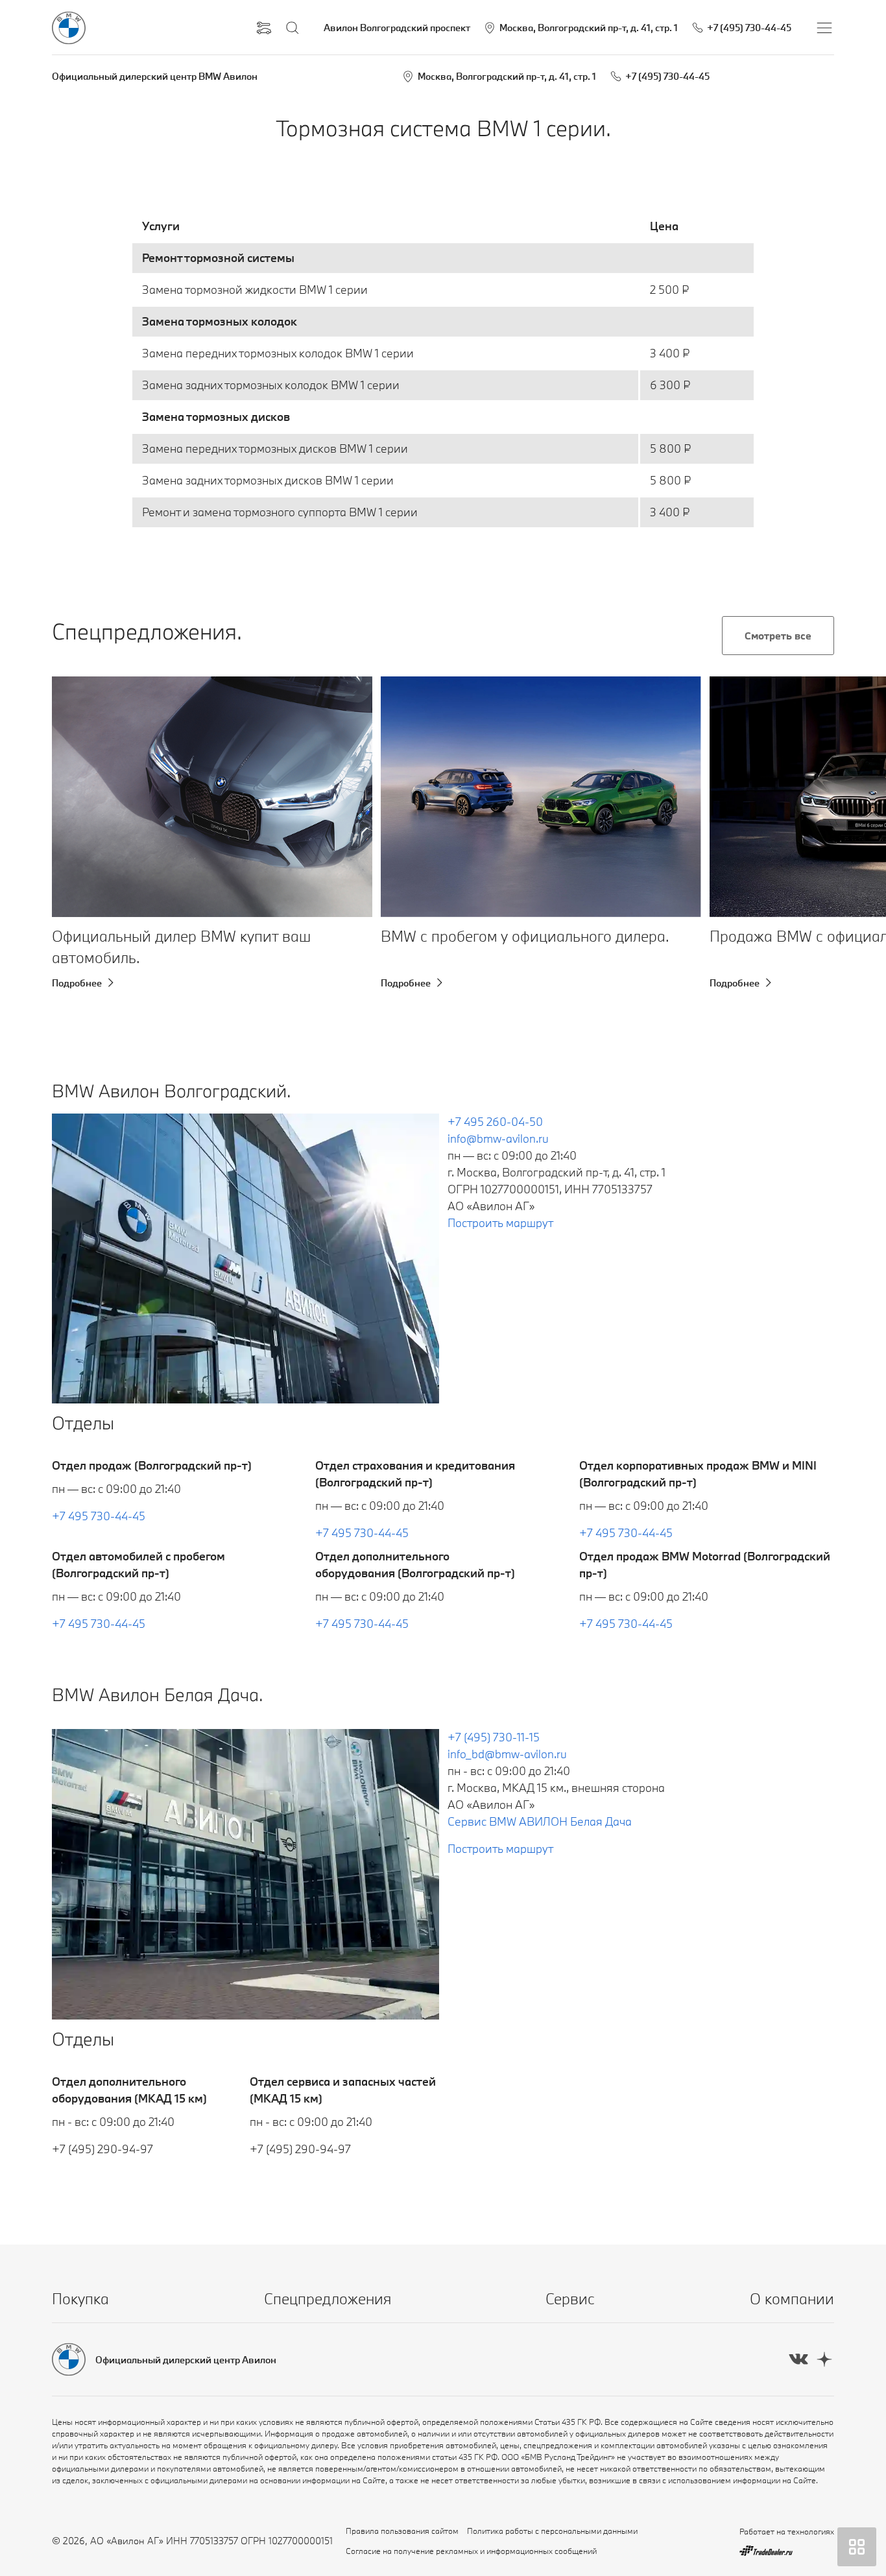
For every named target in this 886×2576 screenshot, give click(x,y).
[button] (83, 797)
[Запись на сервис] (264, 28)
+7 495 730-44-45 (99, 1516)
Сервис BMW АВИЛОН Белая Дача (540, 1821)
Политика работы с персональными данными (552, 2531)
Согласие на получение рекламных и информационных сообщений (471, 2551)
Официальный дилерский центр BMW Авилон (155, 76)
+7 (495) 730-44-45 (667, 76)
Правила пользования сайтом (402, 2531)
